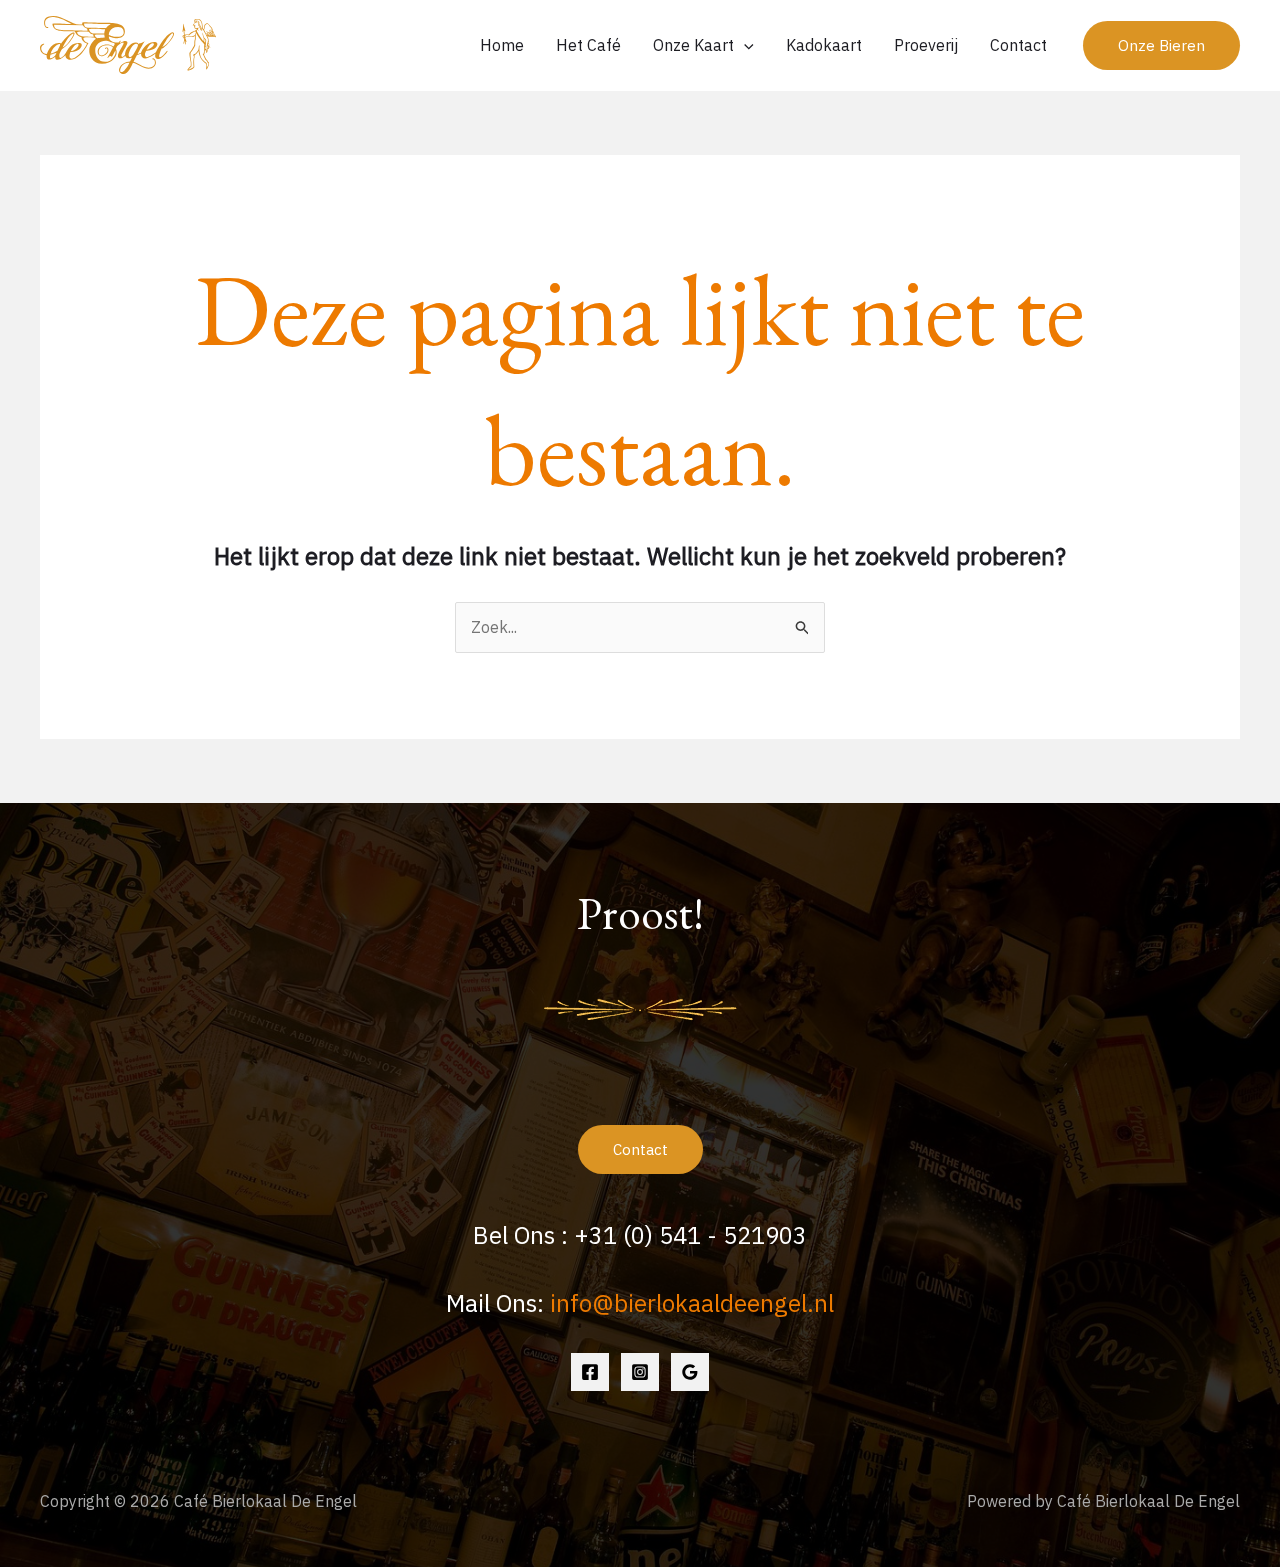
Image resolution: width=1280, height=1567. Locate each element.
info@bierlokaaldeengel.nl (692, 1303)
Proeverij (926, 45)
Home (502, 45)
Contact (1018, 45)
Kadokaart (824, 45)
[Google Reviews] (690, 1372)
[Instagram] (640, 1372)
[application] (744, 45)
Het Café (588, 45)
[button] (1161, 45)
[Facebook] (590, 1372)
